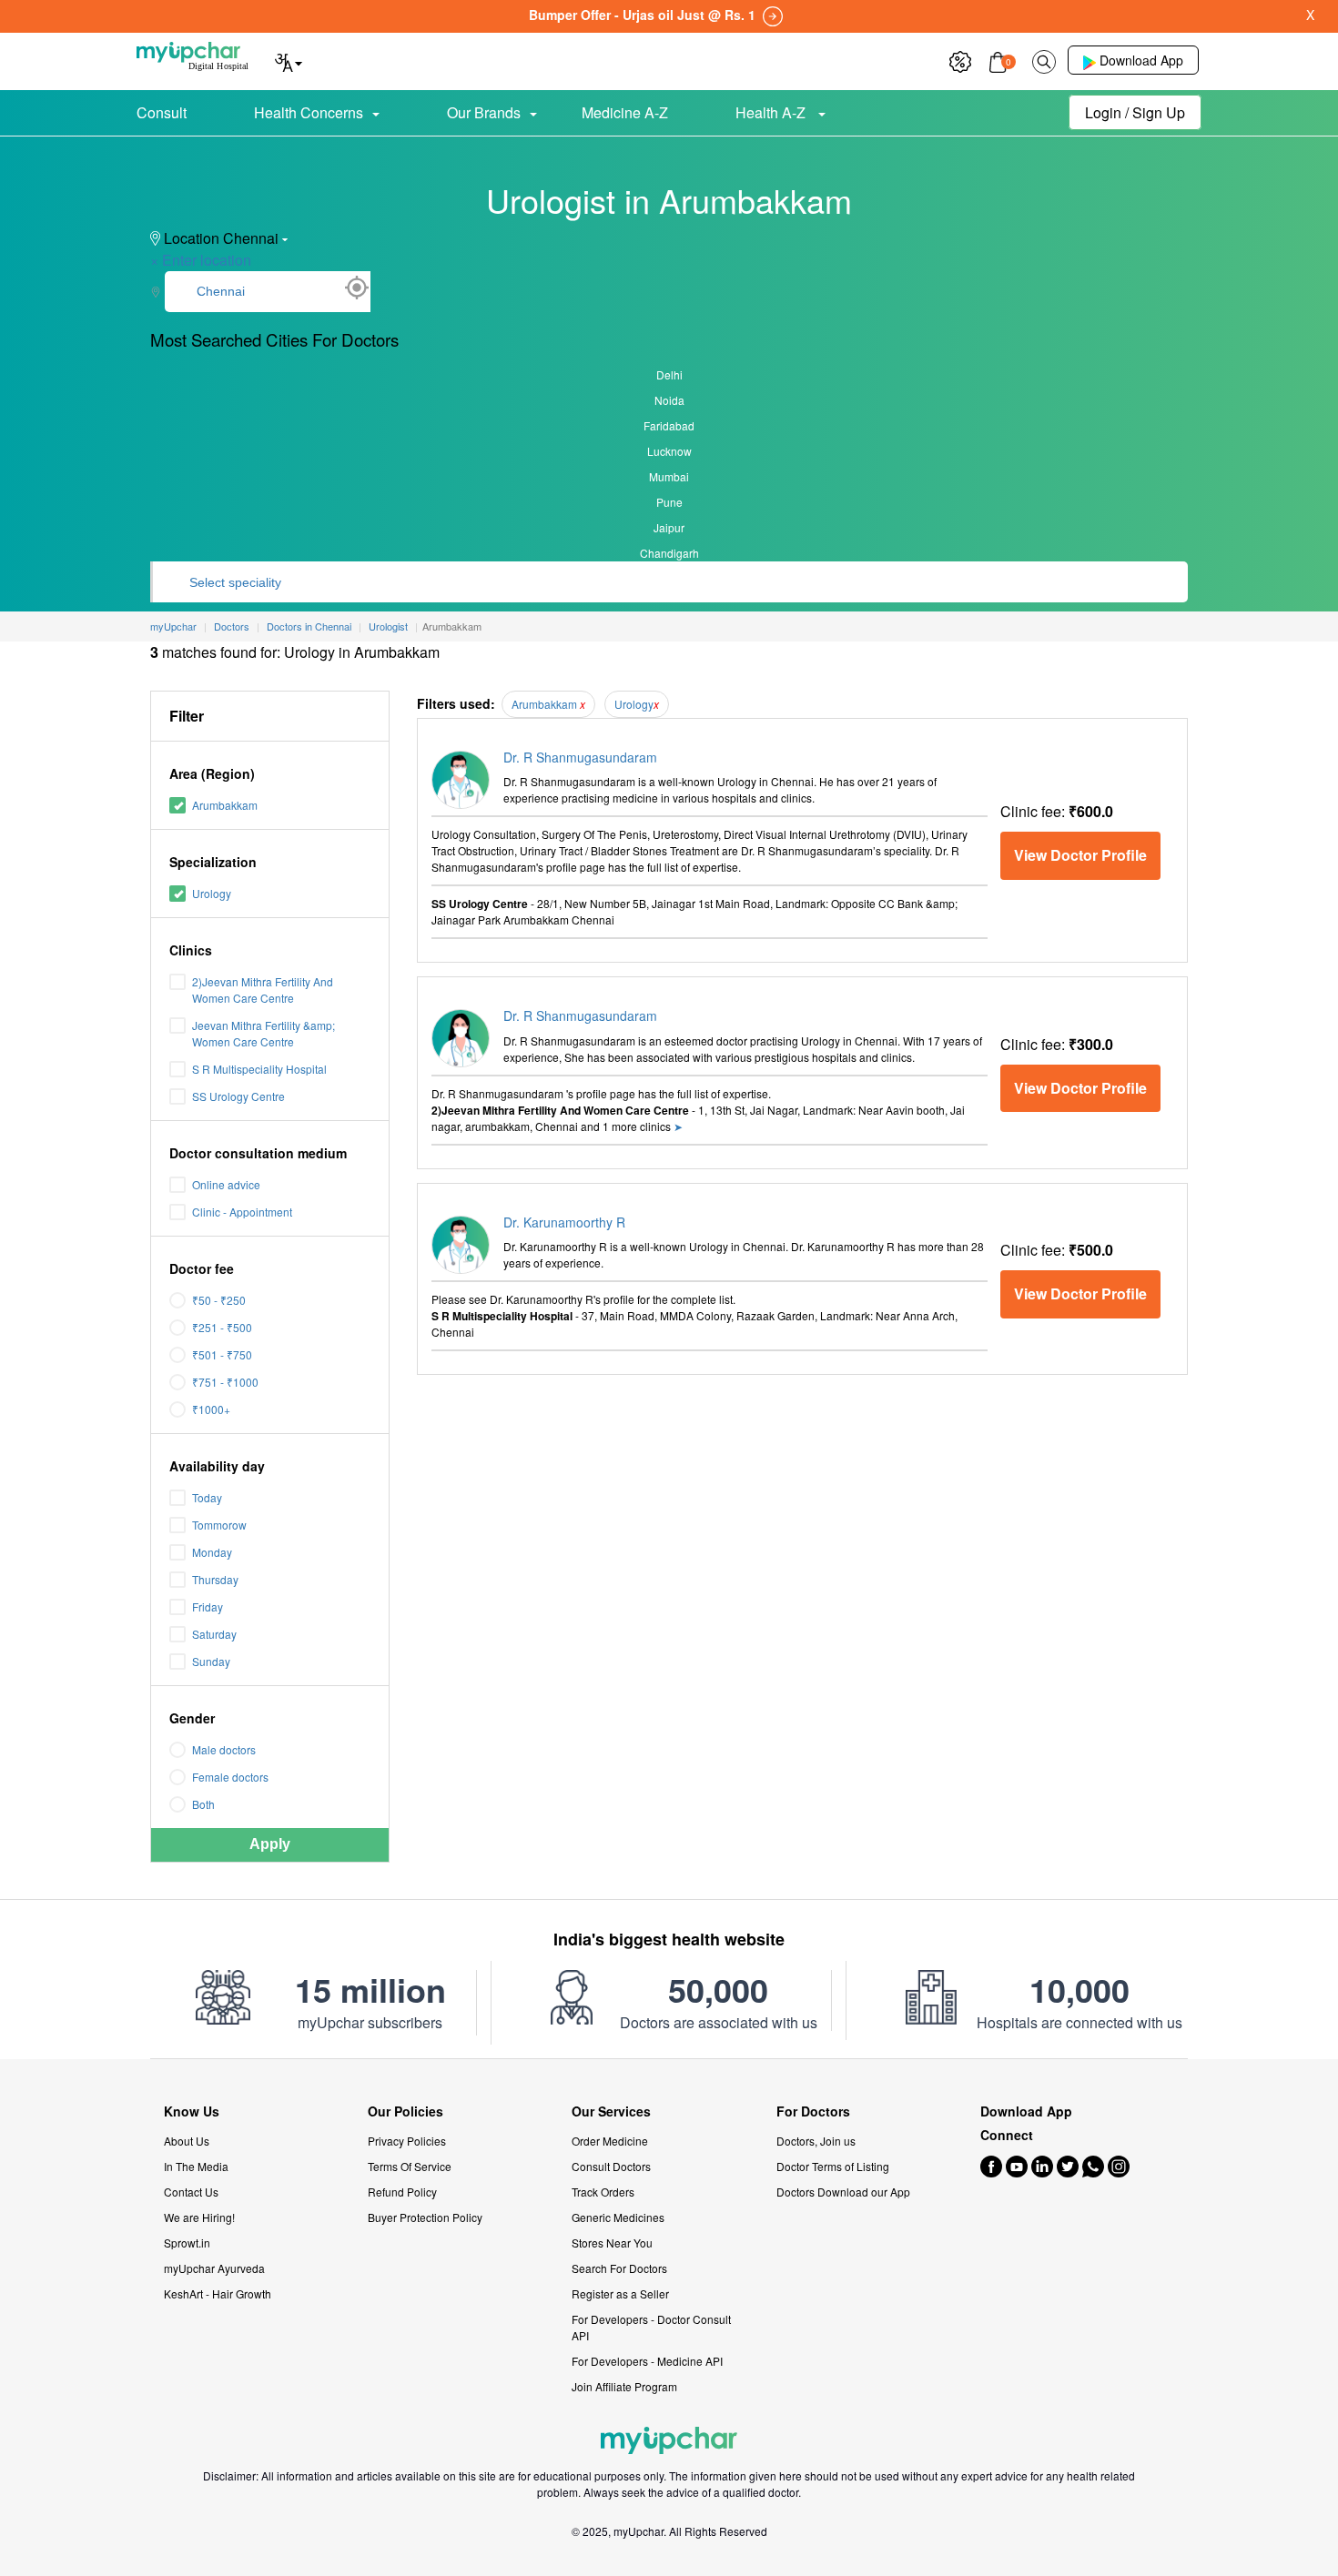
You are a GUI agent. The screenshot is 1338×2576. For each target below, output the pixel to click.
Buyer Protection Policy (425, 2217)
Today (207, 1497)
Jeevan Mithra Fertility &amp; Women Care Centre (264, 1033)
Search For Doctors (619, 2268)
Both (203, 1804)
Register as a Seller (620, 2293)
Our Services (611, 2111)
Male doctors (224, 1749)
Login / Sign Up (1135, 112)
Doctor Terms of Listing (833, 2166)
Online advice (226, 1184)
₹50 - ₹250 (219, 1300)
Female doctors (230, 1777)
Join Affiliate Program (624, 2386)
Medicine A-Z (625, 112)
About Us (187, 2141)
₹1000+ (211, 1409)
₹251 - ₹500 (222, 1327)
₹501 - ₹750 (222, 1354)
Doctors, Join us (816, 2141)
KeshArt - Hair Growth (218, 2293)
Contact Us (191, 2192)
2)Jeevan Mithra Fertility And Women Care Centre (263, 990)
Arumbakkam (225, 805)
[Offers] (960, 60)
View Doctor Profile (1080, 855)
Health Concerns (309, 112)
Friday (208, 1606)
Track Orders (603, 2192)
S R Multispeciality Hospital (259, 1069)
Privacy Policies (407, 2141)
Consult (162, 112)
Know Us (192, 2111)
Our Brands (484, 112)
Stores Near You (612, 2243)
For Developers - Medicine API (647, 2361)
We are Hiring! (199, 2217)
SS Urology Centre (238, 1096)
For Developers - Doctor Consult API (651, 2327)
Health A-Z (772, 112)
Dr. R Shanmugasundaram (580, 757)
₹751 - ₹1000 (225, 1382)
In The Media (196, 2166)
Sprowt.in (187, 2243)
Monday (212, 1552)
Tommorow (219, 1525)
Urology (212, 893)
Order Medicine (610, 2141)
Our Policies (405, 2111)
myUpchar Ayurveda (214, 2268)
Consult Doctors (611, 2166)
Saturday (214, 1634)
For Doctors (813, 2111)
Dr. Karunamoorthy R (564, 1222)
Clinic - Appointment (242, 1212)
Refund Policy (402, 2192)
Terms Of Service (410, 2166)
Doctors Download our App (843, 2192)
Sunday (211, 1661)
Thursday (215, 1579)
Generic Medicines (618, 2217)
